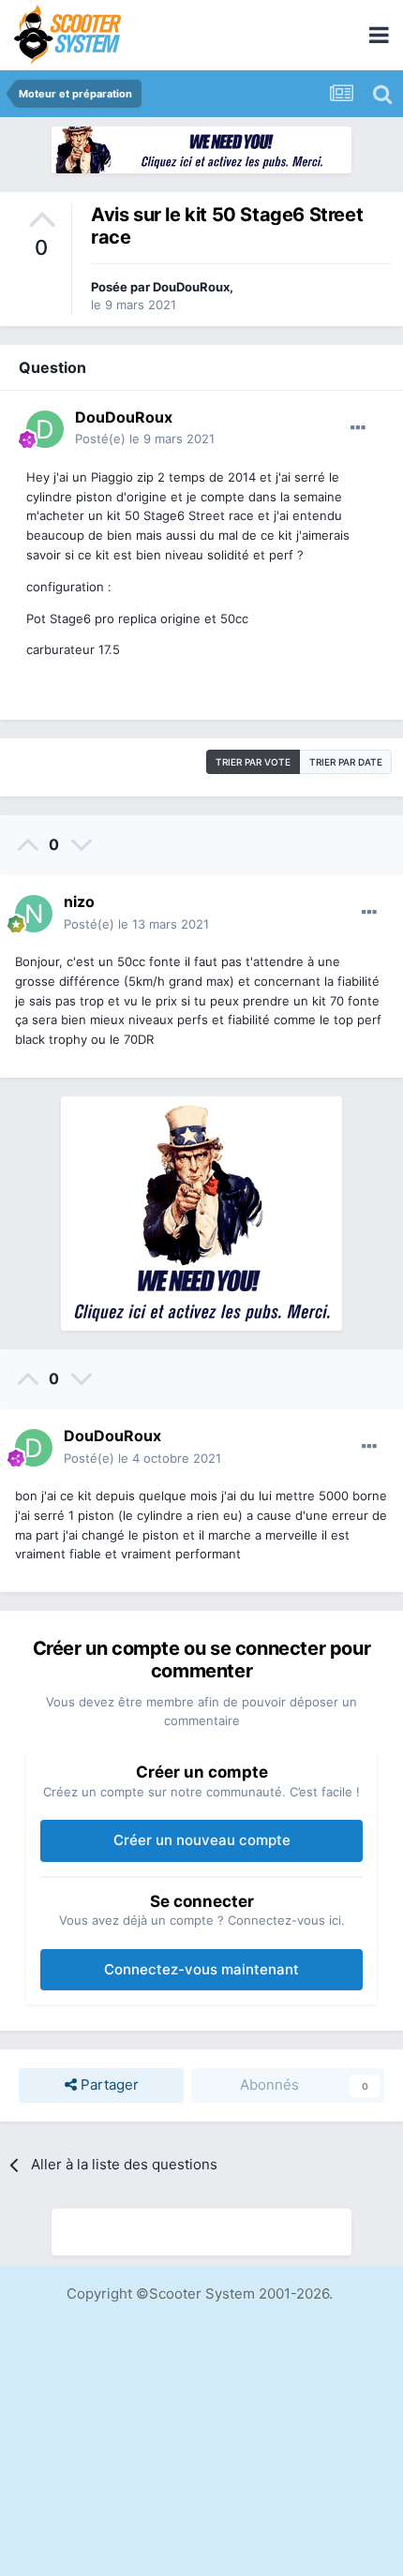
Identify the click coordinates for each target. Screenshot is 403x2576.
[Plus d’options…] (358, 428)
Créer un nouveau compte (202, 1840)
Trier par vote (253, 762)
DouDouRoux (191, 287)
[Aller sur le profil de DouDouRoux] (45, 429)
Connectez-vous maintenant (201, 1969)
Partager (108, 2085)
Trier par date (346, 762)
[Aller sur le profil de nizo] (34, 914)
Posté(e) (145, 439)
